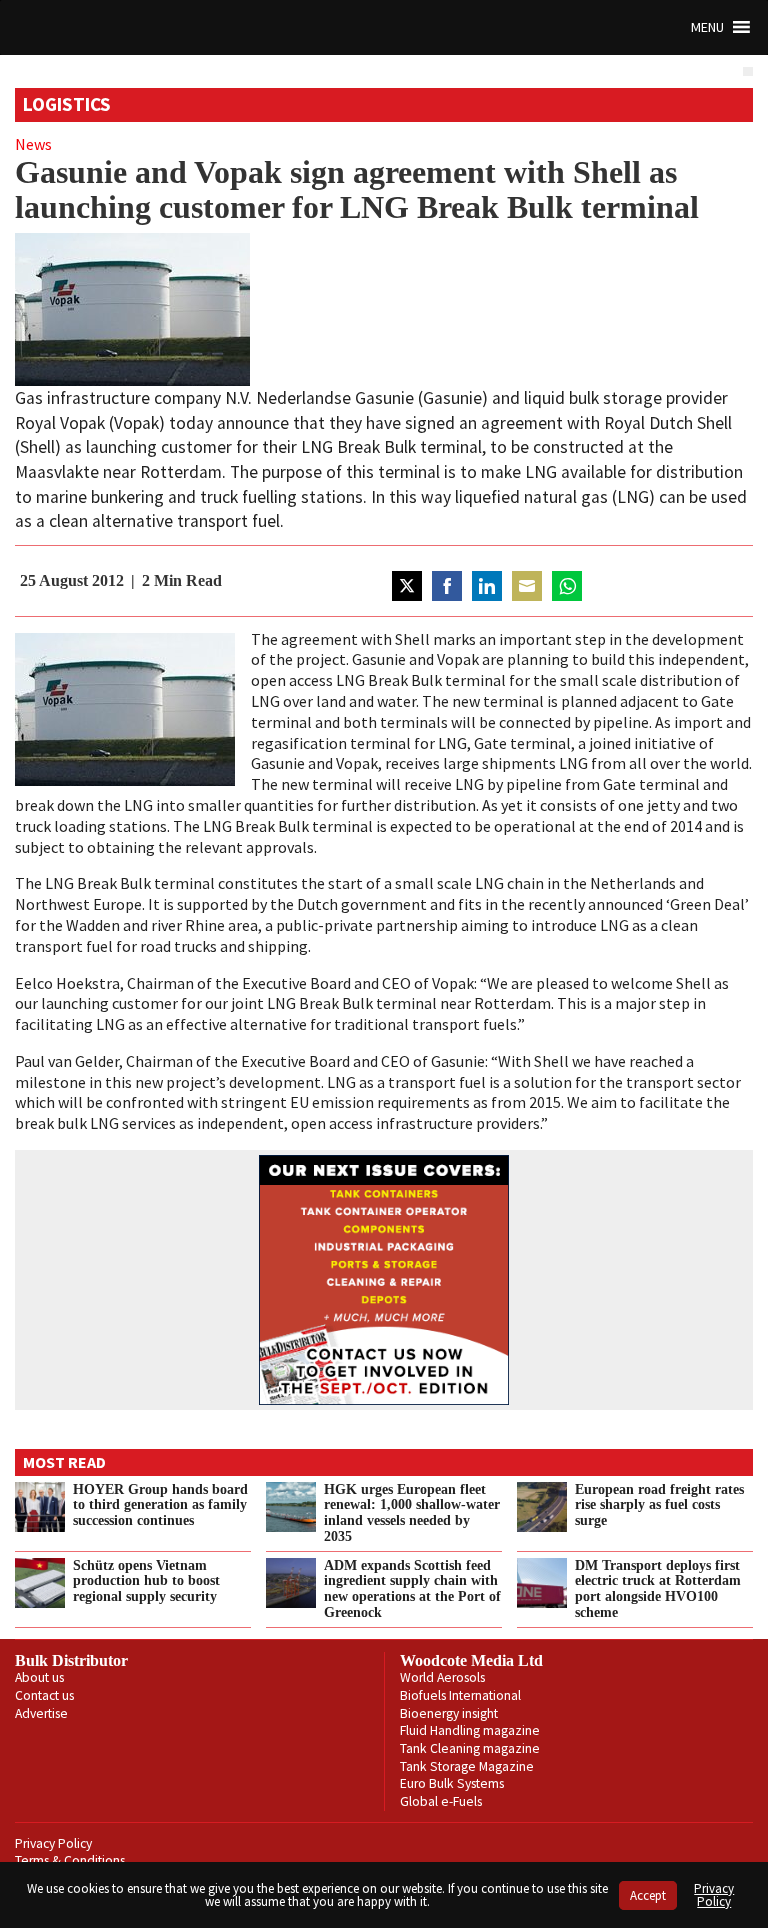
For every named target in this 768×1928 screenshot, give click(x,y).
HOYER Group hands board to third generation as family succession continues (160, 1505)
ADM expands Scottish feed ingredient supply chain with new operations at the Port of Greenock (412, 1589)
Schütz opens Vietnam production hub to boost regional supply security (146, 1581)
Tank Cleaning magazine (470, 1748)
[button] (707, 27)
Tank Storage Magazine (467, 1766)
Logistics (67, 104)
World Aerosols (442, 1677)
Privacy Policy (53, 1843)
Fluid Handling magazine (470, 1730)
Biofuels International (460, 1695)
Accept (648, 1895)
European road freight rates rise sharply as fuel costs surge (659, 1505)
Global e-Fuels (441, 1801)
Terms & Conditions (70, 1860)
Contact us (44, 1695)
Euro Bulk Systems (452, 1783)
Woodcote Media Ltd (471, 1660)
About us (39, 1677)
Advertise (41, 1713)
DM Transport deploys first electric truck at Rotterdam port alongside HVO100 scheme (658, 1589)
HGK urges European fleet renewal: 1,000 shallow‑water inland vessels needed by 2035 (412, 1513)
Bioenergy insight (449, 1713)
